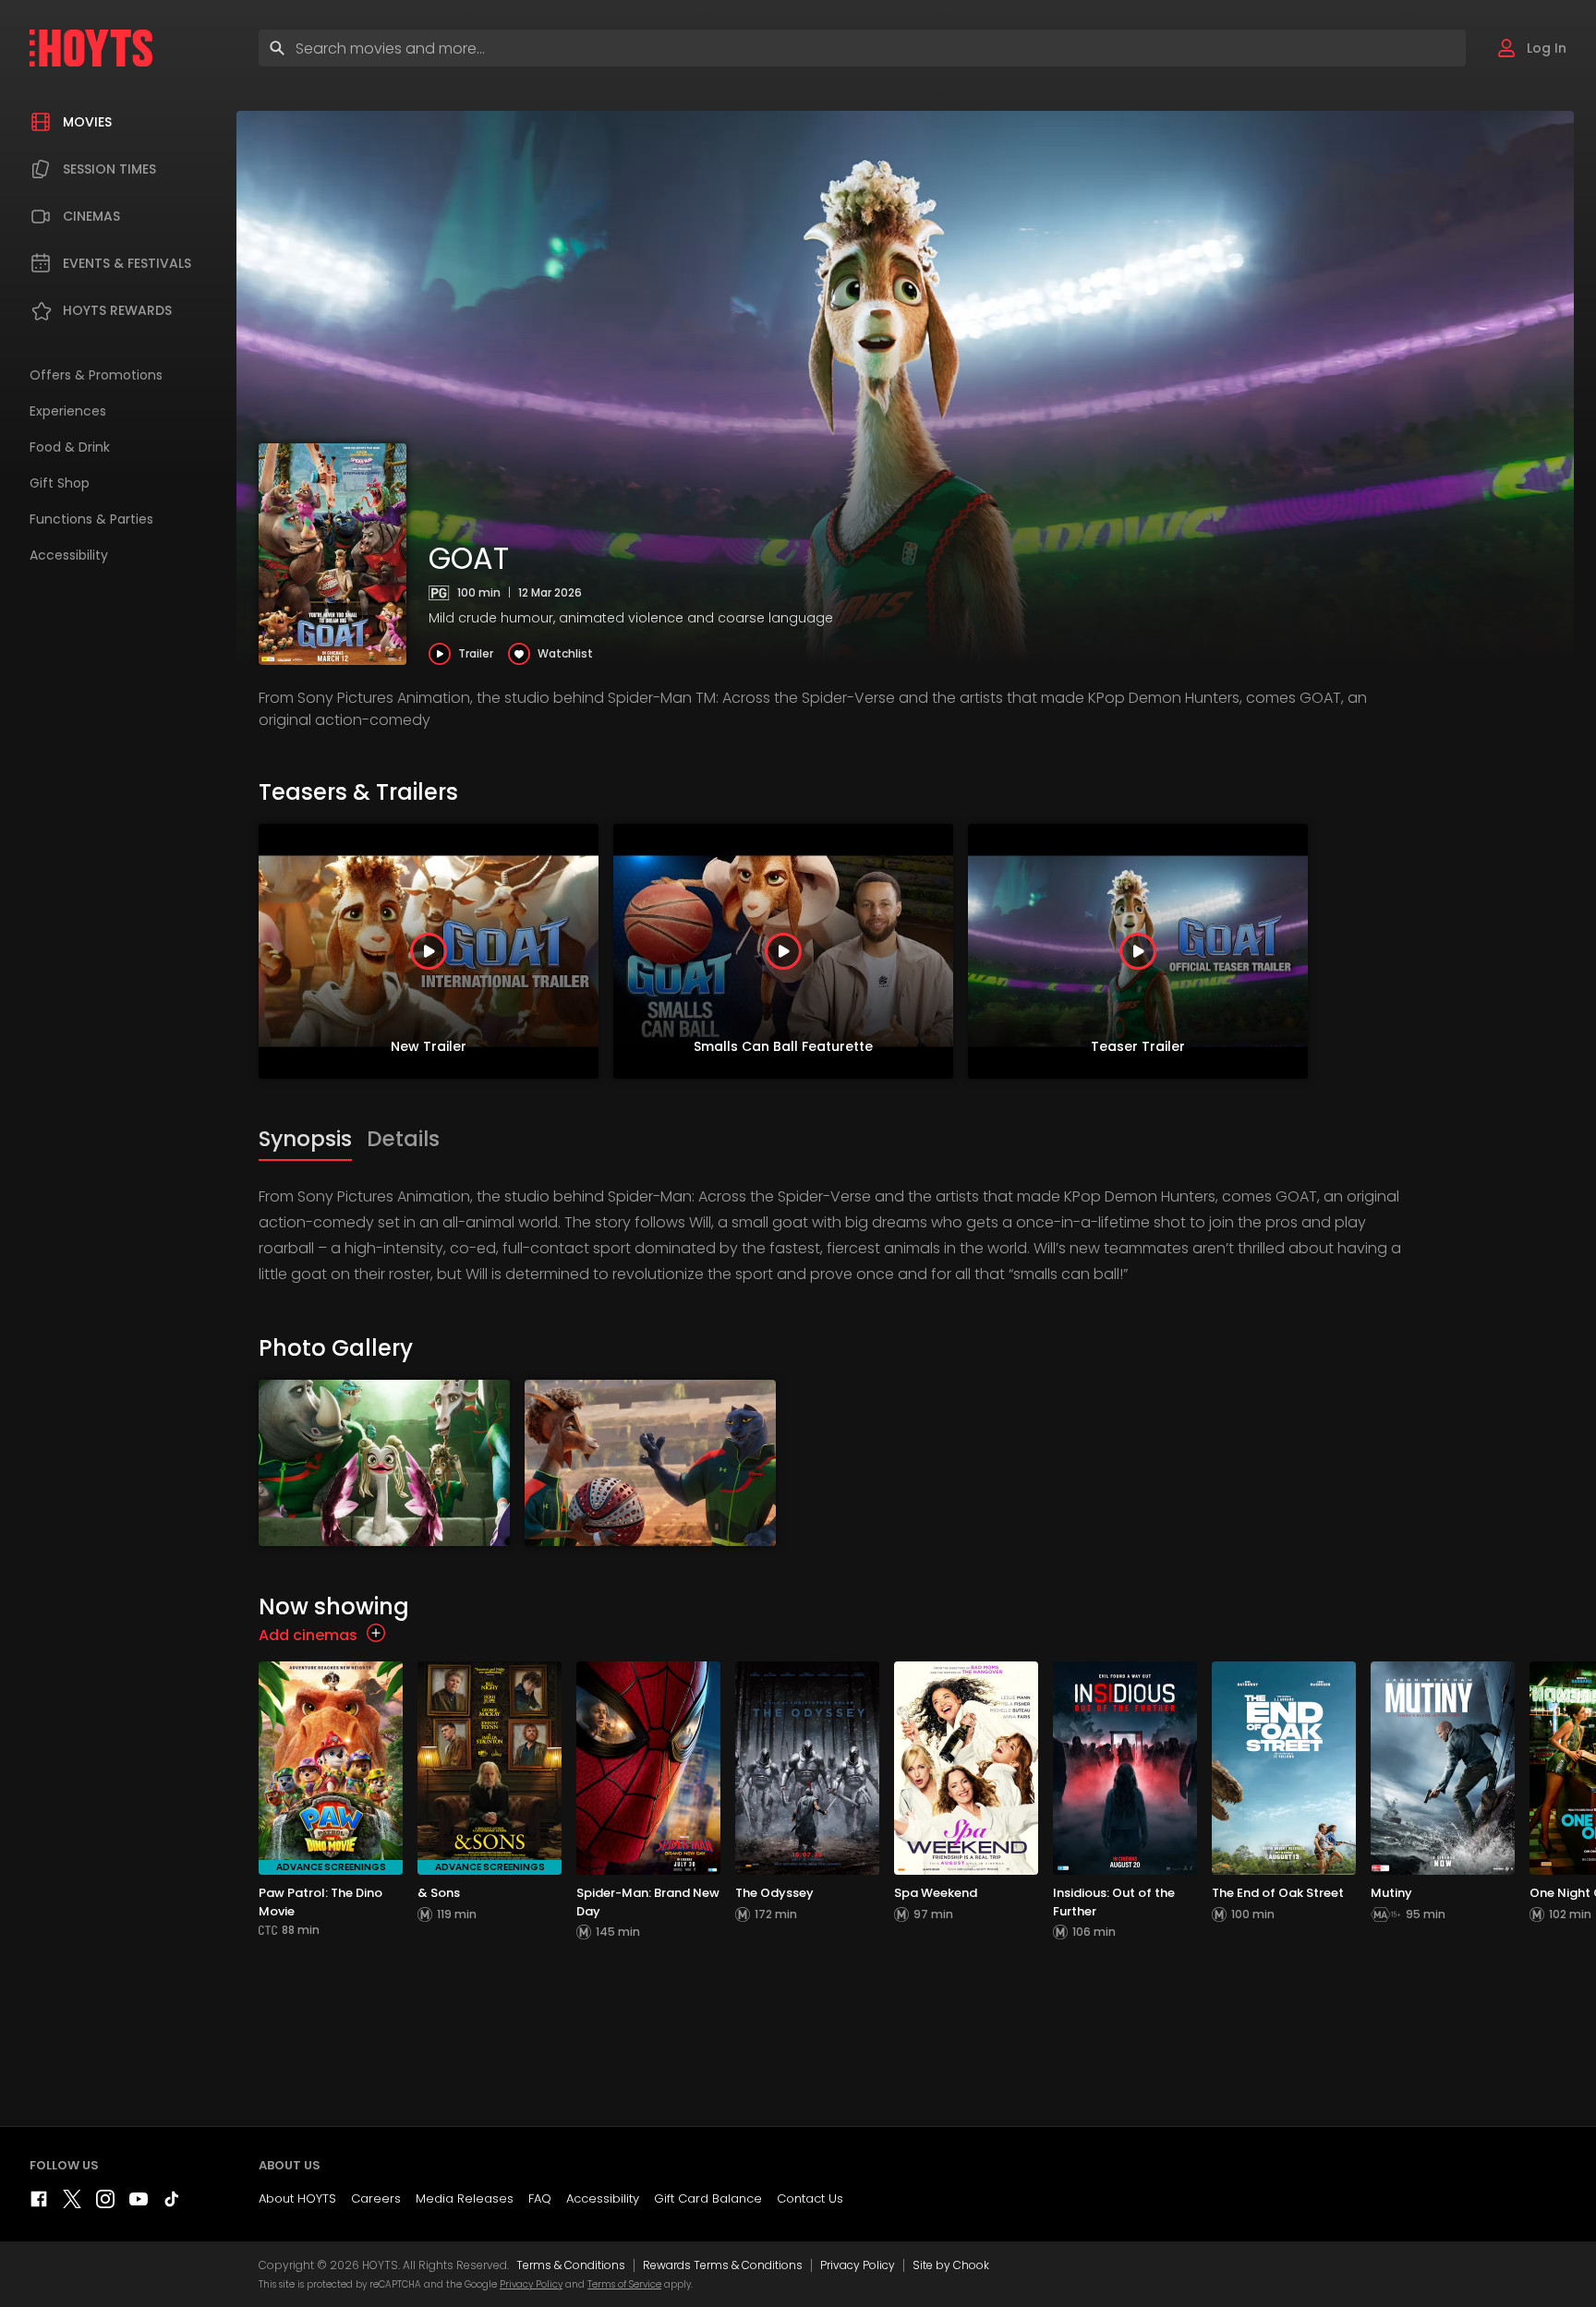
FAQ (540, 2198)
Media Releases (465, 2198)
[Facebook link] (39, 2203)
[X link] (72, 2203)
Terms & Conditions (571, 2265)
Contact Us (810, 2198)
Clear (1436, 48)
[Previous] (277, 951)
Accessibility (603, 2198)
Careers (376, 2198)
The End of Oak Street (1278, 1893)
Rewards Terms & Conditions (723, 2265)
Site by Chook (951, 2265)
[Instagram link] (105, 2203)
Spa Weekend (936, 1893)
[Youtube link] (139, 2203)
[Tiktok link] (172, 2203)
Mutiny (1391, 1893)
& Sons (439, 1893)
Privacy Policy (858, 2265)
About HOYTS (297, 2198)
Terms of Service (624, 2284)
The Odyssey (774, 1893)
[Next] (1578, 951)
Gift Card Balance (708, 2198)
